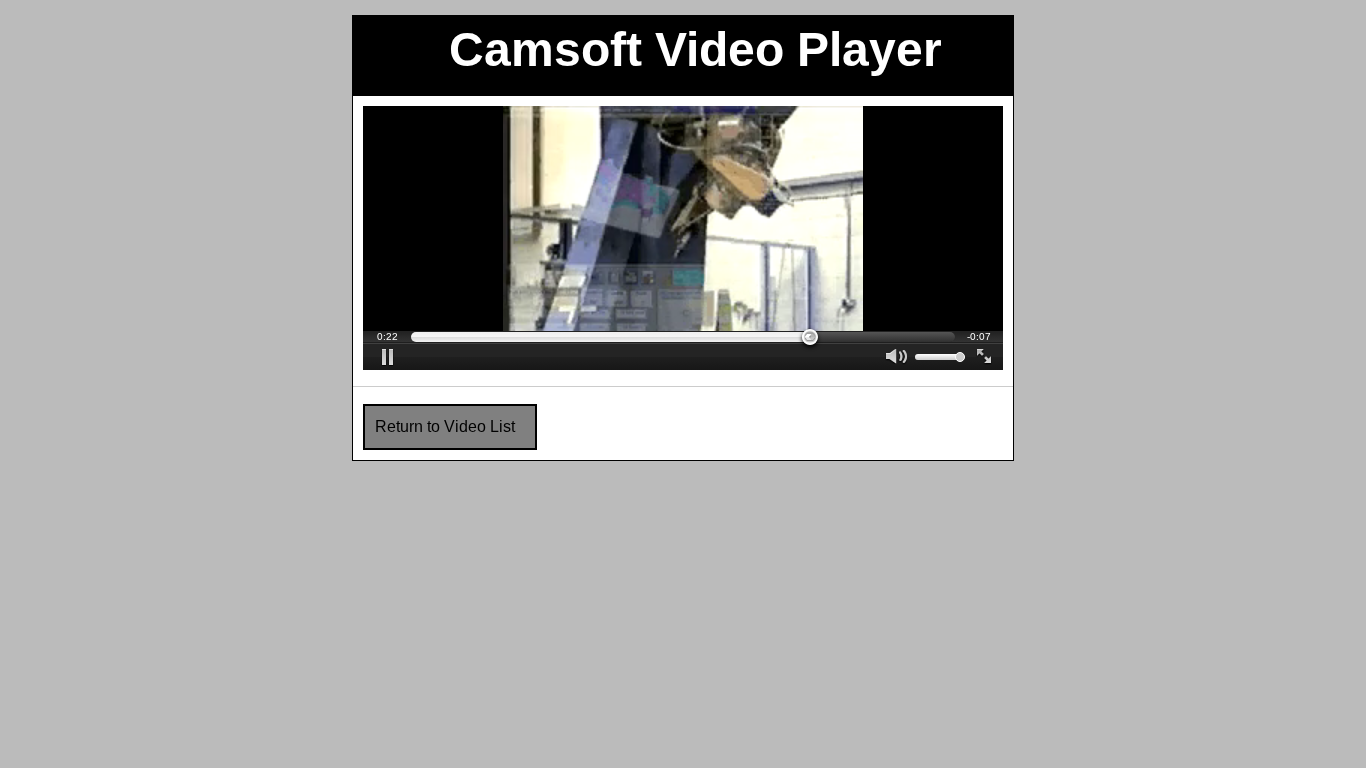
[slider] (683, 337)
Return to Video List (445, 426)
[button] (388, 357)
